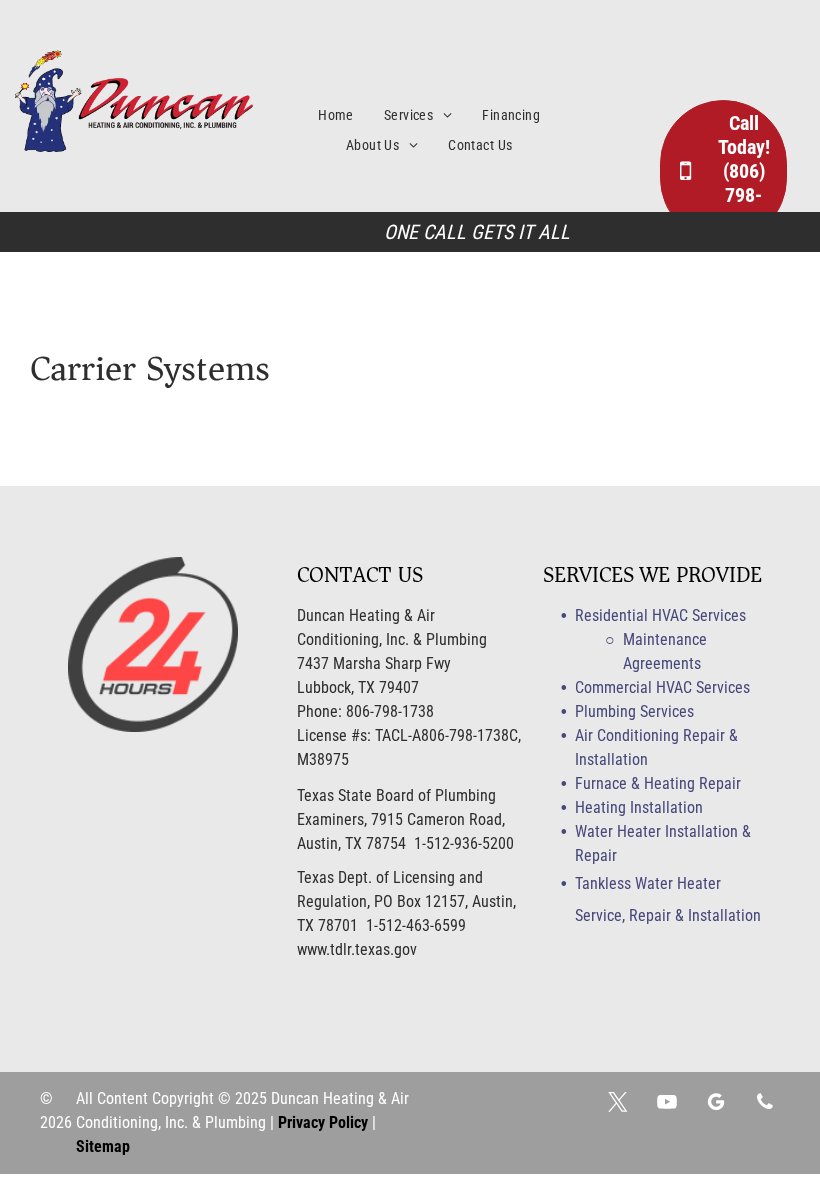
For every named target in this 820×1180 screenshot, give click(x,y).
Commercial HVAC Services (662, 687)
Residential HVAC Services (660, 615)
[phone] (765, 1104)
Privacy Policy (323, 1122)
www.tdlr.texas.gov (357, 949)
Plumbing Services (634, 711)
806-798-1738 (390, 711)
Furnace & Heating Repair (658, 783)
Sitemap (103, 1146)
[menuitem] (351, 115)
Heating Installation (639, 807)
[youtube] (667, 1104)
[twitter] (618, 1104)
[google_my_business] (716, 1104)
